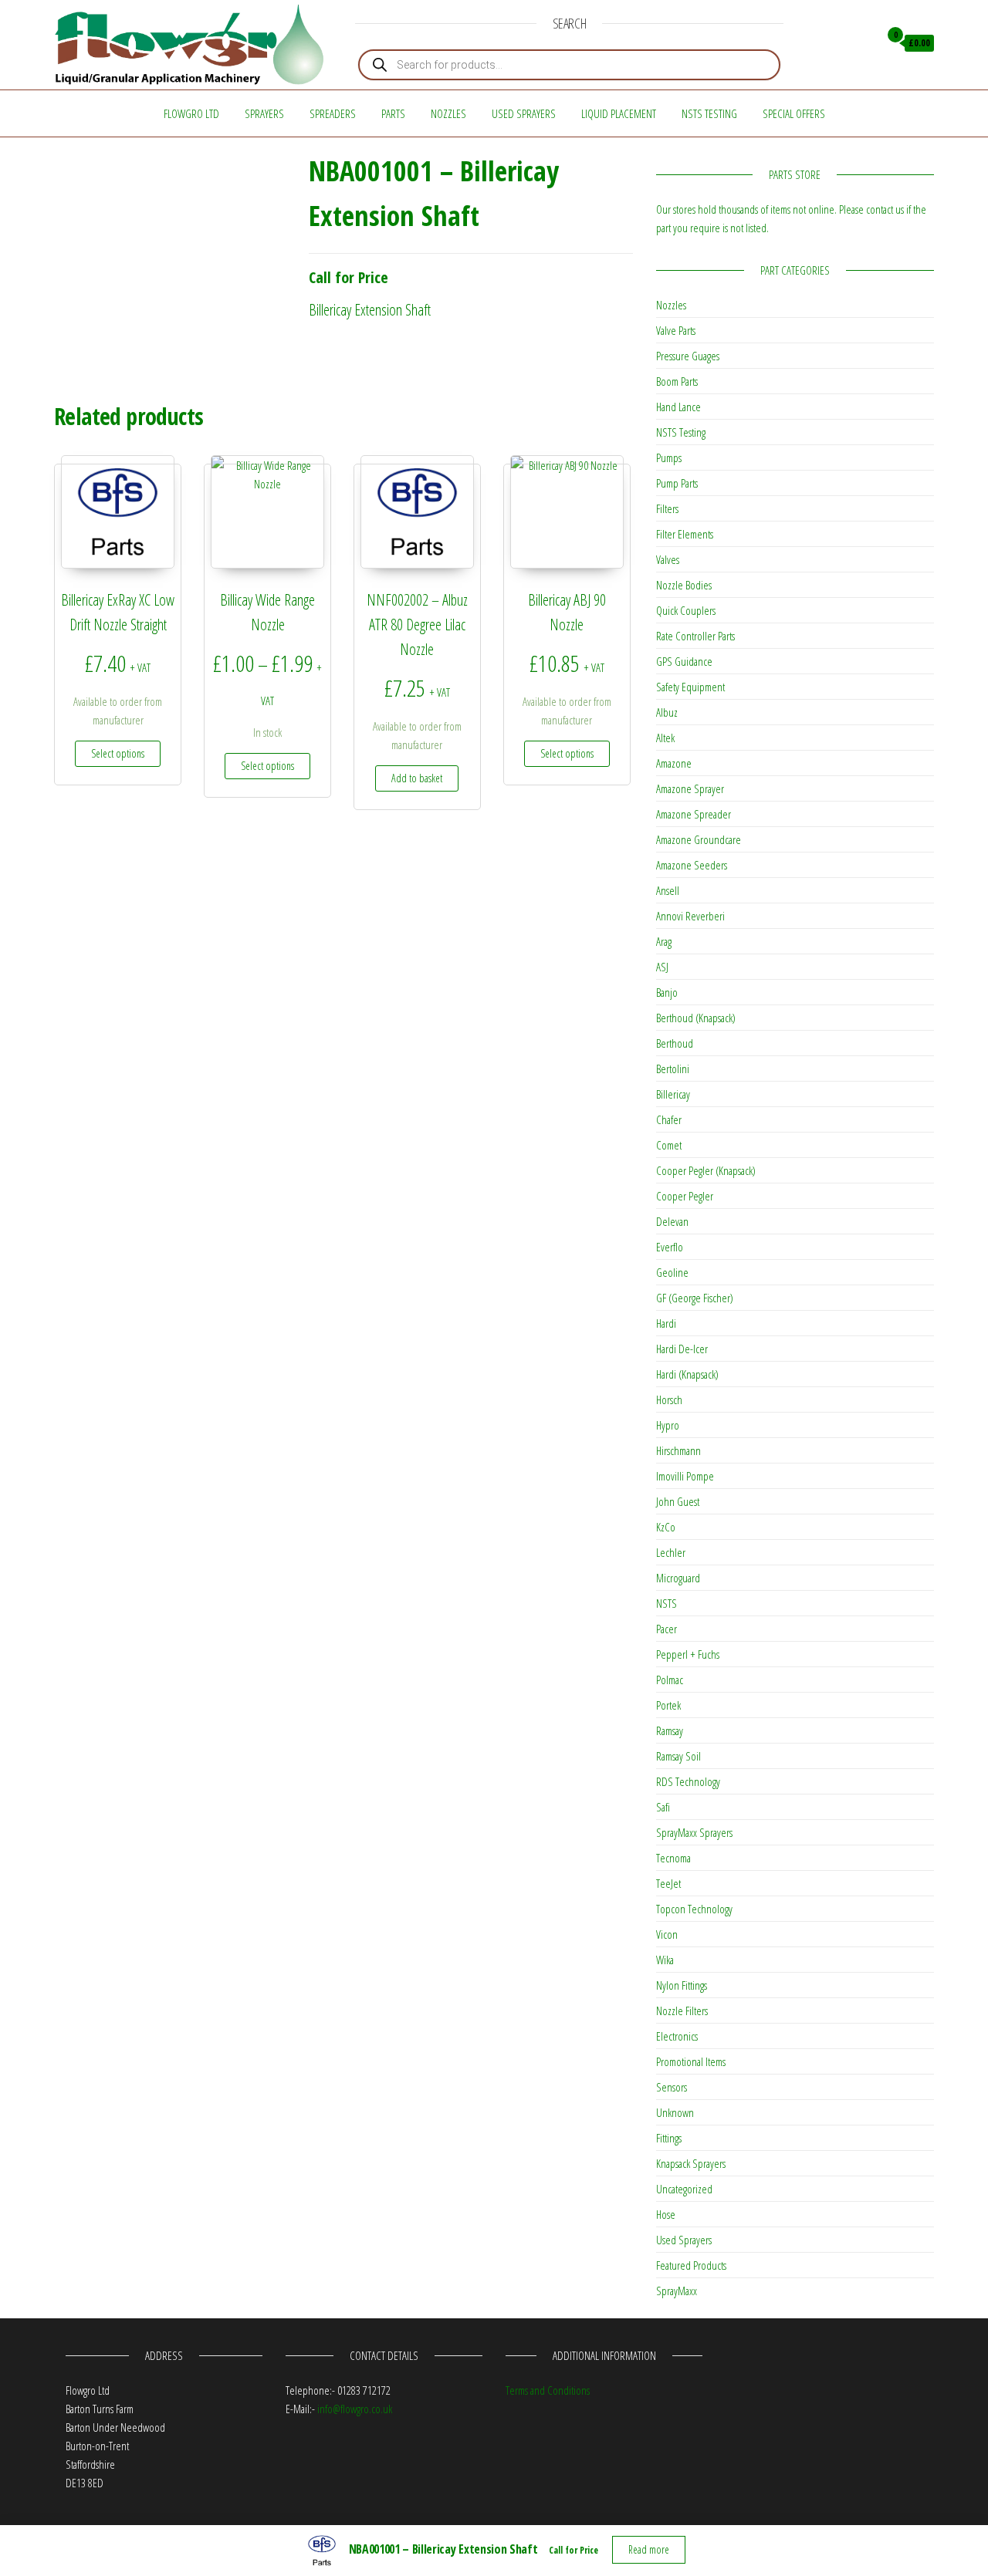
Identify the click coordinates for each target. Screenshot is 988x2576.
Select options (118, 753)
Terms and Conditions (548, 2390)
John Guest (678, 1501)
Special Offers (794, 113)
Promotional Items (691, 2061)
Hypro (668, 1425)
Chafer (669, 1119)
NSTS (667, 1603)
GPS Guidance (684, 661)
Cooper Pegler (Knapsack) (706, 1170)
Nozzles (448, 113)
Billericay (673, 1094)
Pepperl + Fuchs (688, 1654)
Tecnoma (673, 1858)
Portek (668, 1705)
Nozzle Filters (682, 2010)
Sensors (672, 2087)
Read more (649, 2549)
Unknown (675, 2112)
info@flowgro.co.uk (355, 2409)
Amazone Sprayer (690, 788)
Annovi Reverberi (690, 916)
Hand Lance (678, 407)
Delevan (672, 1221)
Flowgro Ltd (191, 113)
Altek (665, 738)
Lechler (671, 1552)
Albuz (667, 712)
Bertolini (673, 1069)
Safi (663, 1807)
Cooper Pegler (685, 1196)
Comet (669, 1145)
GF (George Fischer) (695, 1298)
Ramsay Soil (678, 1756)
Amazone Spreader (694, 814)
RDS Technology (688, 1781)
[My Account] (863, 43)
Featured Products (691, 2265)
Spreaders (333, 113)
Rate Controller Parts (695, 636)
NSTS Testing (709, 113)
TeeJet (668, 1883)
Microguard (678, 1578)
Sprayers (264, 113)
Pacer (667, 1629)
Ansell (668, 890)
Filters (667, 508)
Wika (665, 1960)
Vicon (667, 1934)
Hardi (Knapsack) (687, 1374)
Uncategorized (684, 2189)
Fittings (669, 2138)
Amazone (674, 763)
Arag (664, 941)
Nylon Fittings (682, 1985)
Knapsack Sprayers (691, 2163)
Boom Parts (677, 381)
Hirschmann (678, 1450)
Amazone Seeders (692, 865)
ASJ (662, 967)
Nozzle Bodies (684, 585)
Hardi (666, 1323)
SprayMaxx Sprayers (694, 1832)
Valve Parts (676, 330)
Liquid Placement (619, 113)
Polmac (670, 1680)
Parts (393, 113)
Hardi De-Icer (682, 1349)
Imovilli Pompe (685, 1476)
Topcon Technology (694, 1909)
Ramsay (670, 1730)
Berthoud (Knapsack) (696, 1018)
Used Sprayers (524, 113)
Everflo (670, 1247)
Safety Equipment (690, 687)
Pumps (669, 457)
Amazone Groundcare (699, 839)
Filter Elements (685, 534)
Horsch (669, 1399)
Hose (666, 2214)
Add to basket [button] (417, 778)
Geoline (672, 1272)
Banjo (667, 992)
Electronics (677, 2036)
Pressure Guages (688, 356)
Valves (668, 559)
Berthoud (675, 1043)
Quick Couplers (686, 610)
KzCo (666, 1527)
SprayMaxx (677, 2291)
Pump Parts (677, 483)
